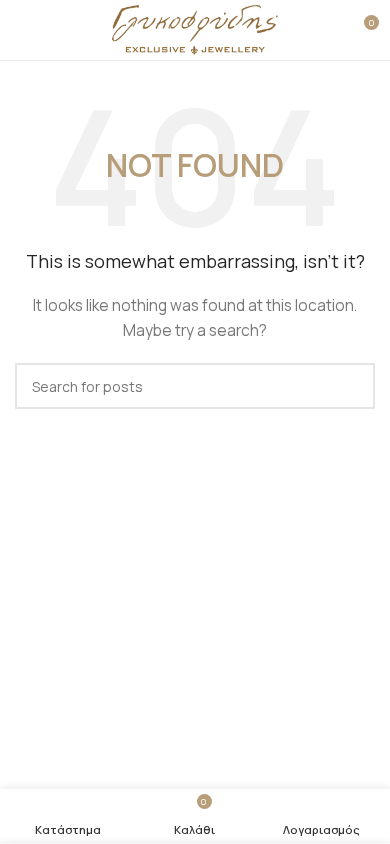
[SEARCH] (352, 386)
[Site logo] (195, 28)
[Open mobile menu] (23, 30)
